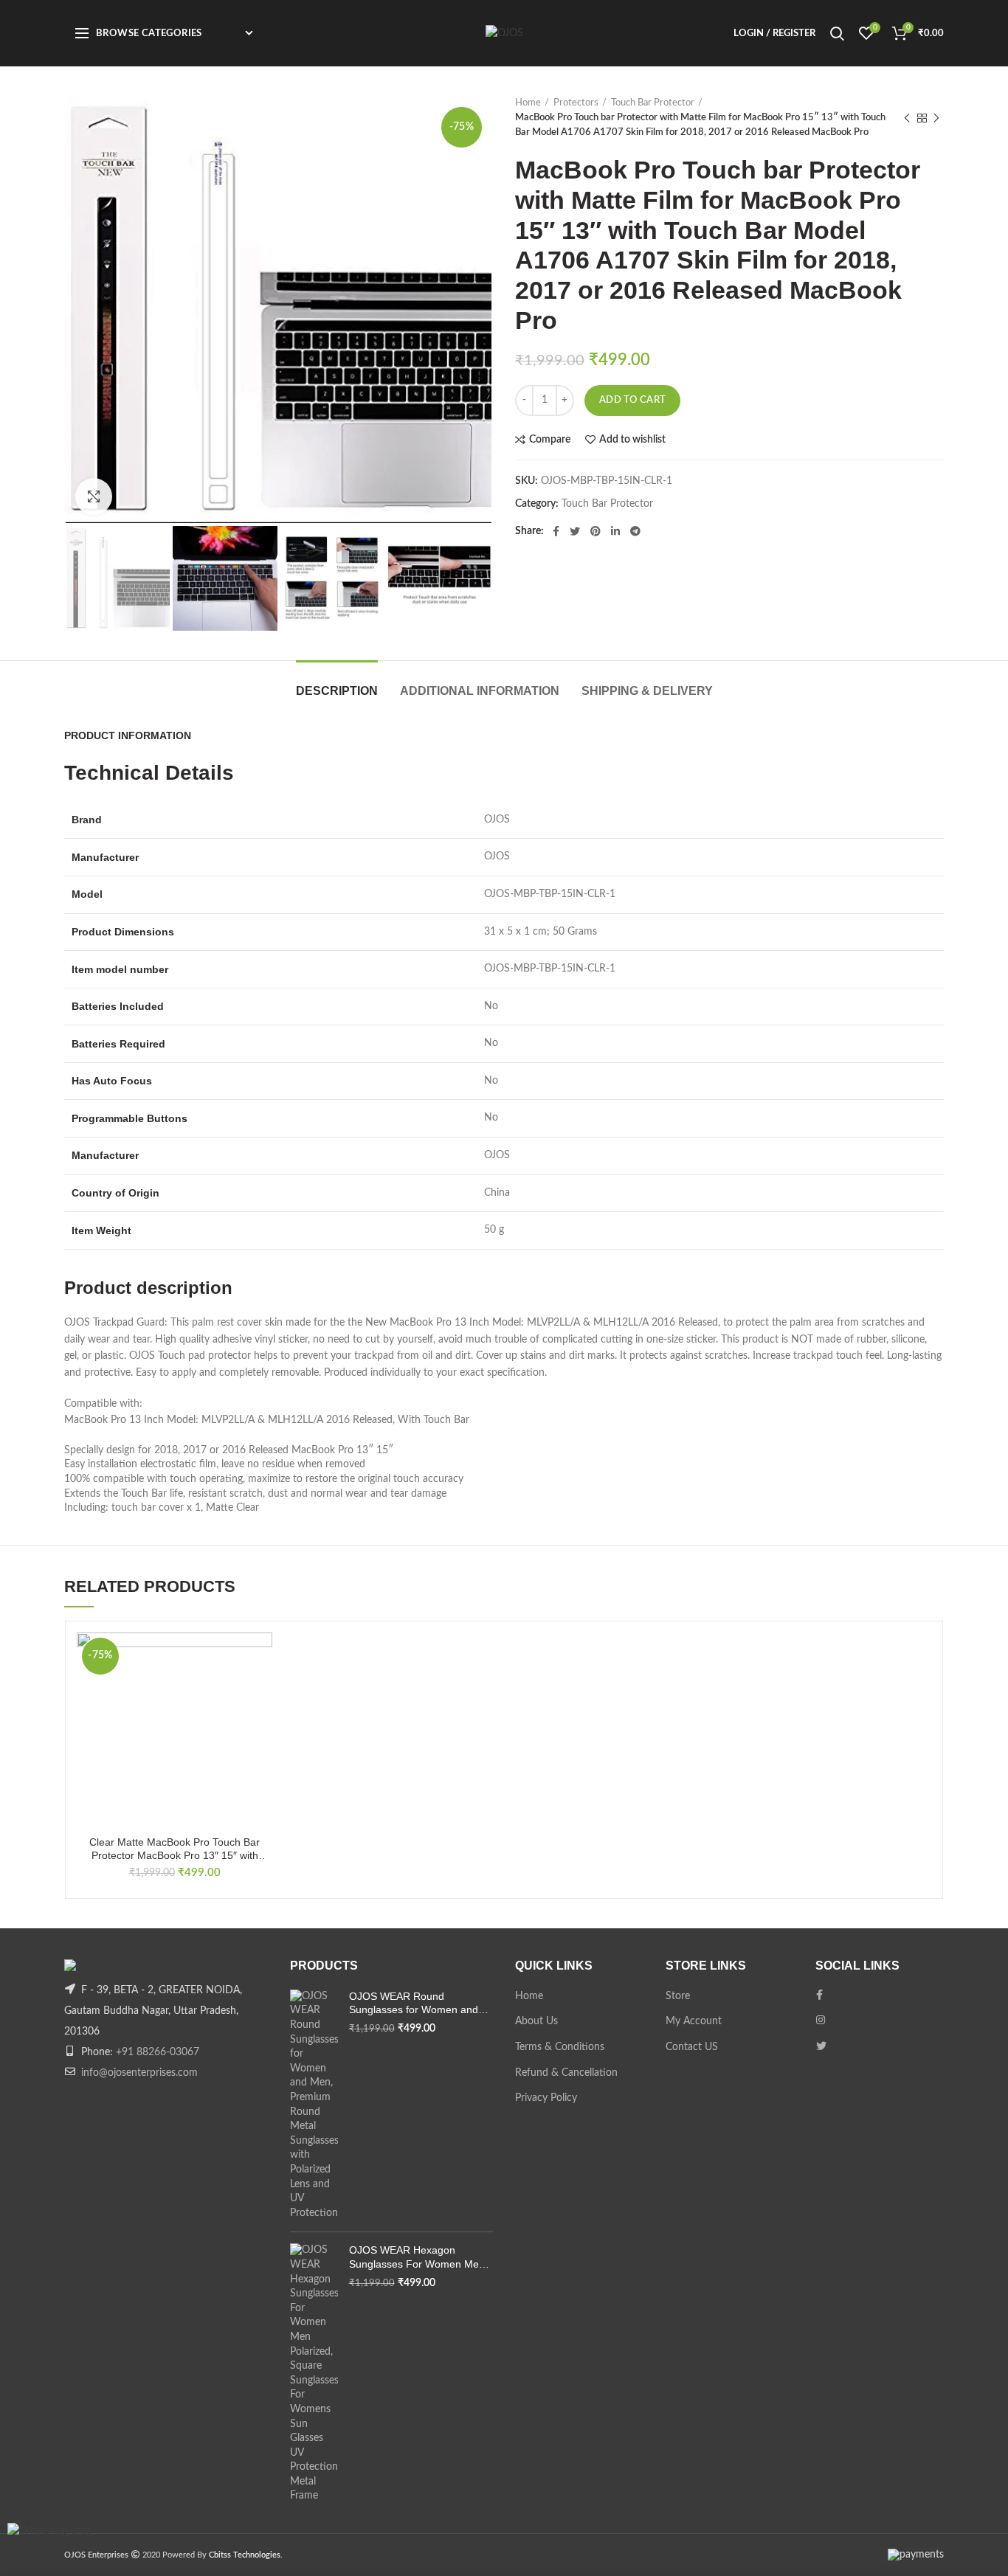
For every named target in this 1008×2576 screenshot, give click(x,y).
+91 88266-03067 (158, 2052)
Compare (550, 440)
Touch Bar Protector (653, 103)
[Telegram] (635, 531)
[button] (261, 1690)
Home (528, 103)
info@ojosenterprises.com (139, 2073)
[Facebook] (556, 531)
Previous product (907, 118)
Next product (936, 118)
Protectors (576, 103)
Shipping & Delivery (647, 691)
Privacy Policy (546, 2098)
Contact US (692, 2047)
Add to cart (632, 400)
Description (337, 691)
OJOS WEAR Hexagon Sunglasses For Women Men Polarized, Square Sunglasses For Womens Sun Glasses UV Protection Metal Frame (419, 2257)
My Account (694, 2021)
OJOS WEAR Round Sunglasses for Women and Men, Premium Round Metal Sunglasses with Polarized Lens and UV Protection (415, 2003)
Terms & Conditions (560, 2047)
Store (678, 1996)
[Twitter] (575, 531)
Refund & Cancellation (566, 2073)
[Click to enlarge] (94, 496)
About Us (536, 2021)
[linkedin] (615, 531)
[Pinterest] (596, 531)
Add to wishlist (632, 440)
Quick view (261, 1723)
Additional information (480, 691)
